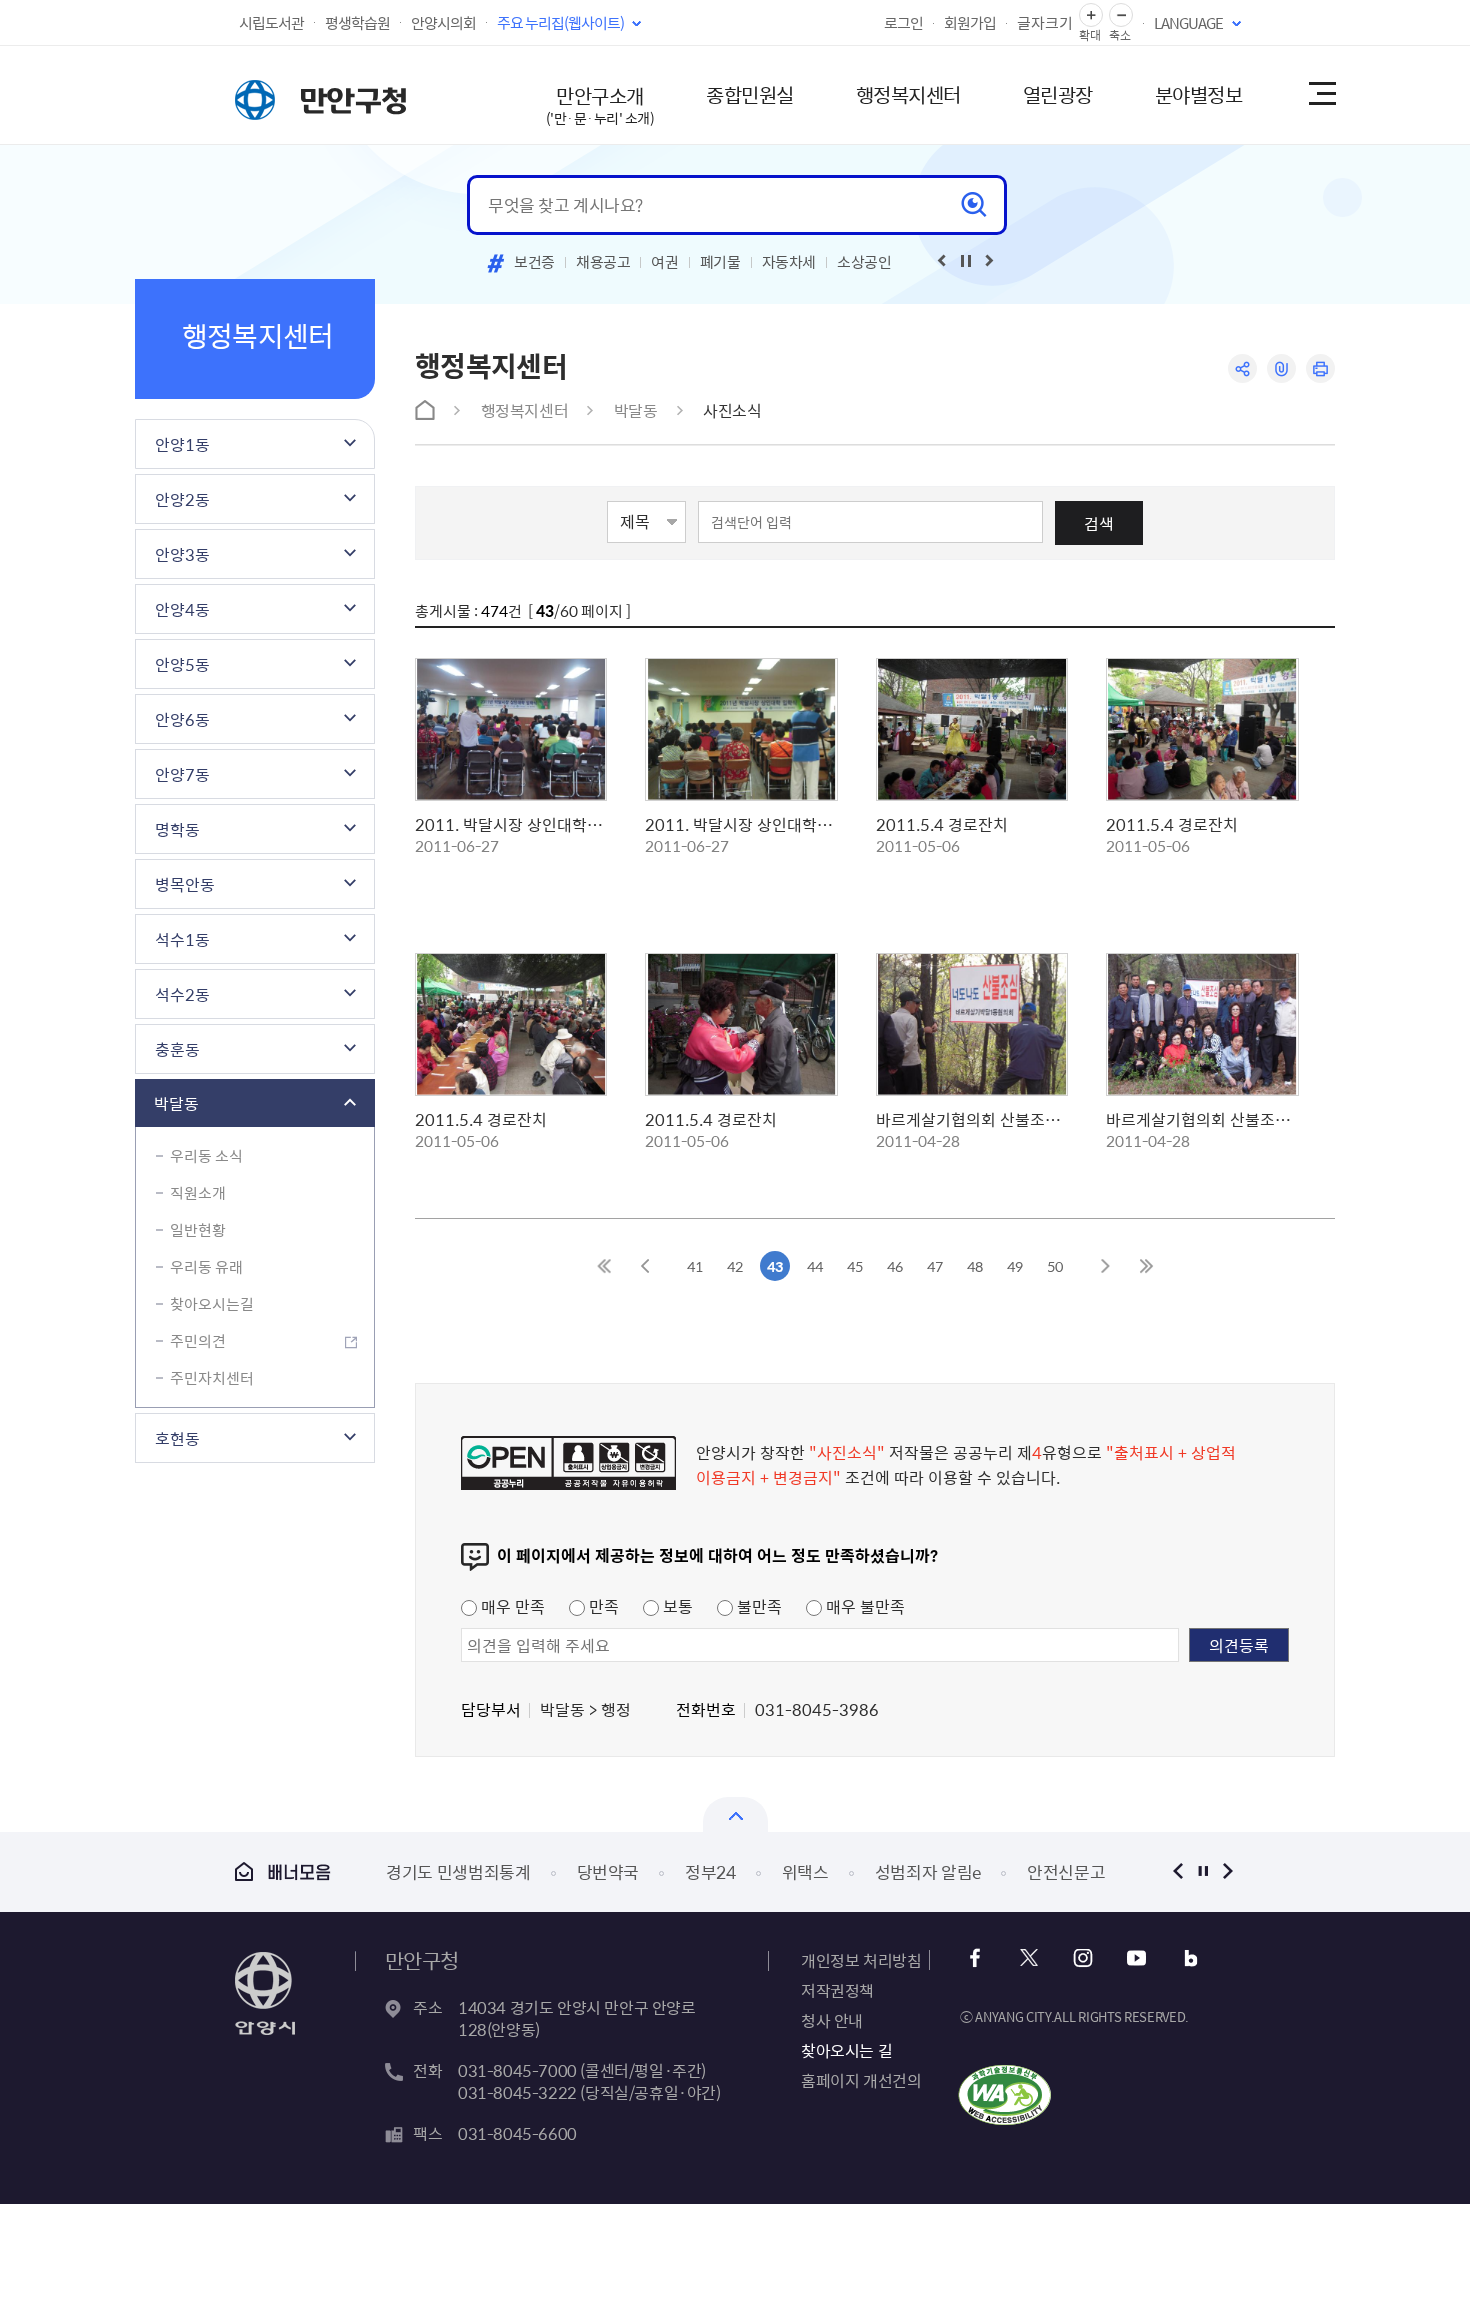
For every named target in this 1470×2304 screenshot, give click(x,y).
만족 (602, 1606)
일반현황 (198, 1230)
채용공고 (603, 262)
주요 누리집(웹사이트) (560, 23)
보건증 (534, 262)
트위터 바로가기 (1028, 1958)
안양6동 (182, 719)
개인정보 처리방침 (861, 1960)
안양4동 (182, 609)
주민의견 (198, 1341)
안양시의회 (443, 23)
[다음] (990, 261)
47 (935, 1266)
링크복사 (1281, 368)
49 (1015, 1266)
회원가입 (970, 23)
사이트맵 (1321, 95)
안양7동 (182, 774)
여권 (664, 262)
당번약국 (608, 1871)
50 (1055, 1266)
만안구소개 (600, 104)
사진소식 (732, 410)
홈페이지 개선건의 (861, 2080)
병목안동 (185, 884)
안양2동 (182, 499)
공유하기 (1242, 368)
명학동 (177, 829)
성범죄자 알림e (928, 1871)
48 (975, 1266)
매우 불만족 (863, 1606)
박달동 (176, 1103)
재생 (966, 261)
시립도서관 (271, 23)
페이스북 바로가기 (974, 1958)
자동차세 (789, 262)
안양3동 (182, 554)
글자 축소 (1121, 15)
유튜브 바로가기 (1136, 1958)
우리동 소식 (206, 1156)
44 (815, 1266)
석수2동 (182, 994)
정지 (1202, 1871)
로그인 (903, 23)
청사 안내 (832, 2020)
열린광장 (1058, 94)
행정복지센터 (908, 94)
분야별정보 (1199, 94)
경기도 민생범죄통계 (458, 1871)
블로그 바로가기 (1190, 1958)
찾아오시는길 (212, 1304)
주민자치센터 (212, 1378)
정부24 (710, 1871)
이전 (1177, 1871)
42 (735, 1266)
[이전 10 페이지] (645, 1266)
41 (695, 1266)
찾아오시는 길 (846, 2050)
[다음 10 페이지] (1105, 1266)
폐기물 (720, 262)
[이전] (942, 261)
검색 (1099, 523)
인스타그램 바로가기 (1082, 1958)
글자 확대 (1091, 15)
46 (895, 1266)
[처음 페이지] (605, 1266)
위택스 (805, 1871)
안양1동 (182, 444)
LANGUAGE (1188, 23)
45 (855, 1266)
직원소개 (198, 1193)
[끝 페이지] (1145, 1266)
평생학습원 (357, 23)
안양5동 (182, 664)
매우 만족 (511, 1606)
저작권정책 (837, 1990)
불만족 (757, 1606)
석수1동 (182, 939)
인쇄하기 (1320, 368)
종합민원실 (750, 94)
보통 (676, 1606)
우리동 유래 (206, 1267)
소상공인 (864, 262)
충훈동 (177, 1049)
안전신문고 (1066, 1871)
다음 (1227, 1871)
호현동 (177, 1438)
